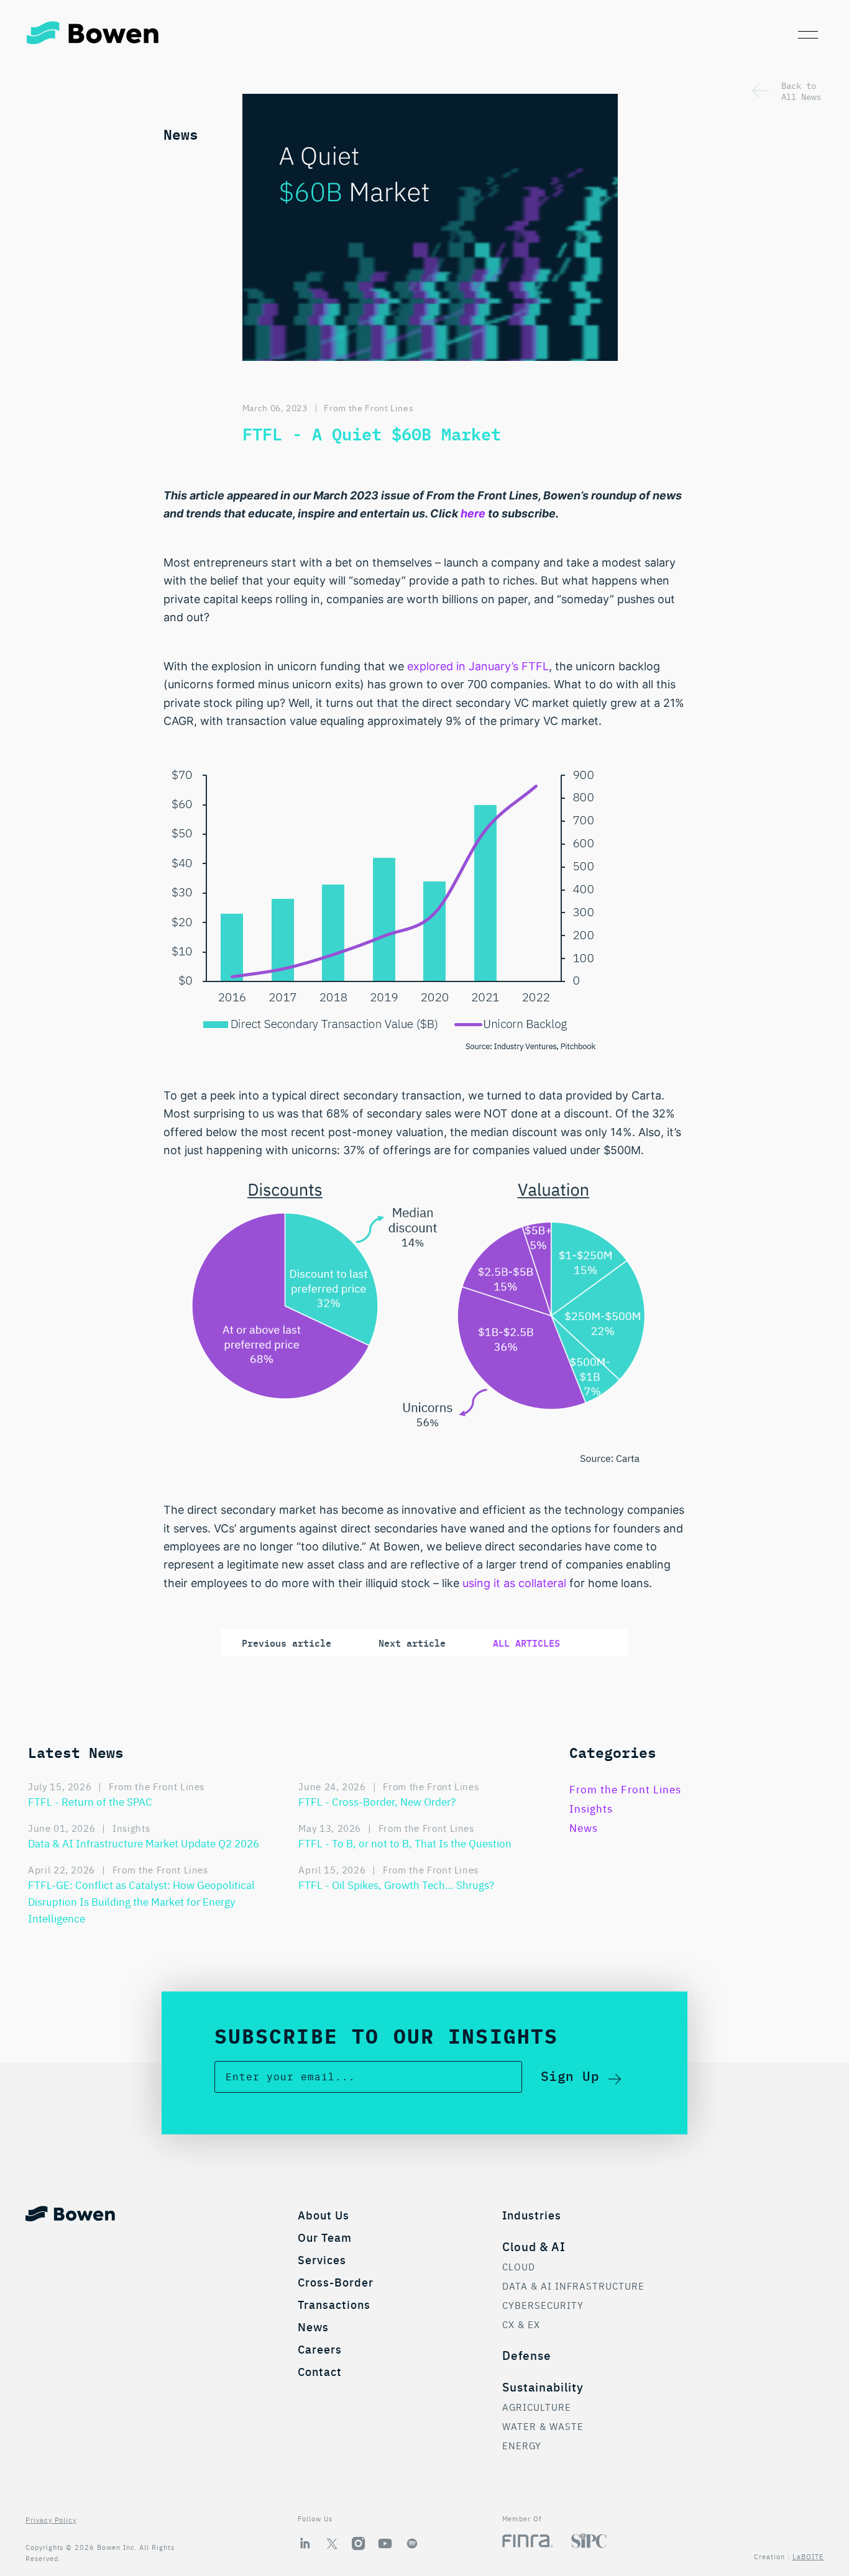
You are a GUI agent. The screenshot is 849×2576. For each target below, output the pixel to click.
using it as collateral (514, 1583)
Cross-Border (336, 2282)
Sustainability (543, 2386)
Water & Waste (543, 2426)
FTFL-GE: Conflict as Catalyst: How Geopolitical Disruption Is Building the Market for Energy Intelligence (141, 1901)
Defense (527, 2355)
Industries (532, 2215)
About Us (324, 2215)
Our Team (325, 2237)
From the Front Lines (369, 407)
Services (322, 2260)
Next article (412, 1643)
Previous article (287, 1643)
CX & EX (521, 2324)
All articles (526, 1643)
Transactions (334, 2304)
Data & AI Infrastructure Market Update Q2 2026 (144, 1843)
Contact (320, 2371)
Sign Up (570, 2075)
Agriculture (537, 2407)
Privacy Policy (51, 2519)
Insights (591, 1808)
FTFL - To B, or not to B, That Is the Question (405, 1843)
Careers (320, 2349)
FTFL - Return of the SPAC (90, 1801)
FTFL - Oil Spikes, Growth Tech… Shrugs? (396, 1884)
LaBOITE (808, 2556)
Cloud (519, 2266)
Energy (522, 2445)
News (584, 1827)
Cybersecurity (543, 2305)
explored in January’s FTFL (478, 666)
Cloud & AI (534, 2246)
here (473, 513)
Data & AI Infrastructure (573, 2286)
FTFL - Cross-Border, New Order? (377, 1801)
